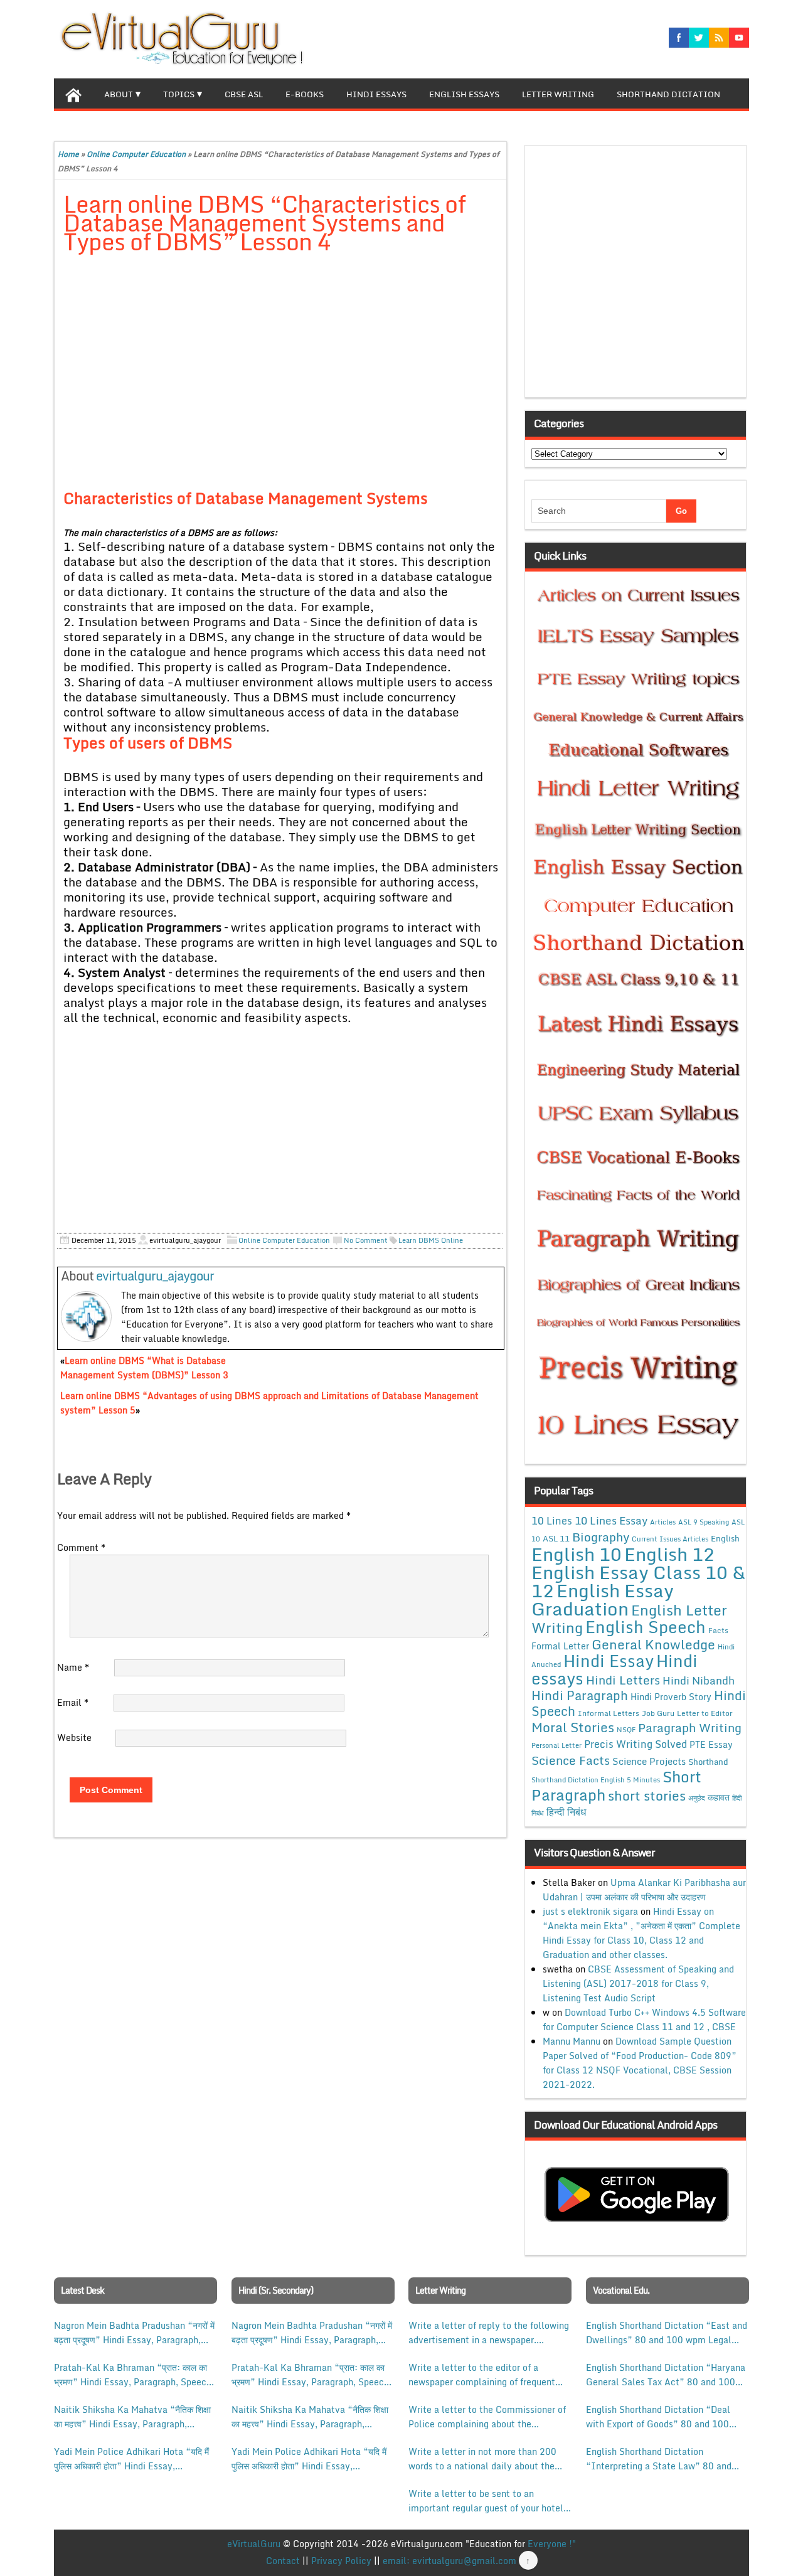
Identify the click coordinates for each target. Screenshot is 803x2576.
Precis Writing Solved (635, 1744)
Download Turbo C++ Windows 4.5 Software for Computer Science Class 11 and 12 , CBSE (644, 2020)
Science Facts (571, 1760)
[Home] (73, 93)
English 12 (669, 1554)
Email (73, 1702)
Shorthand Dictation (668, 94)
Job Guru (658, 1713)
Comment (81, 1547)
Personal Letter (556, 1745)
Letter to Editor (705, 1713)
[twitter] (699, 38)
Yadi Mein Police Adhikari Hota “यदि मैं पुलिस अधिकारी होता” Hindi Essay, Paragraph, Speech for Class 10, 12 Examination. (131, 2459)
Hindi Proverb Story (671, 1697)
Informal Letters (609, 1713)
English (725, 1538)
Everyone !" (552, 2544)
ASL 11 (556, 1538)
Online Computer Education (136, 154)
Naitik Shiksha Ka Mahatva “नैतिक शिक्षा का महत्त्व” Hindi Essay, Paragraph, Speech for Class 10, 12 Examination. (133, 2417)
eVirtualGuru (254, 2544)
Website (74, 1738)
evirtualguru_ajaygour (155, 1276)
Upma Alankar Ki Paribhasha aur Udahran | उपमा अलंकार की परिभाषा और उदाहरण (644, 1890)
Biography (601, 1537)
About (119, 94)
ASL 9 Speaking (704, 1522)
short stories (647, 1796)
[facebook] (679, 38)
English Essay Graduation (603, 1599)
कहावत (719, 1797)
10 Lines (552, 1520)
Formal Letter (560, 1646)
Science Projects (649, 1761)
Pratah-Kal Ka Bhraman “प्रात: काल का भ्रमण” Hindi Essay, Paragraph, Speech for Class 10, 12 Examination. (133, 2375)
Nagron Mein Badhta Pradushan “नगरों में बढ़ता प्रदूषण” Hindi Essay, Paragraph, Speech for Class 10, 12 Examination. (134, 2333)
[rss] (719, 38)
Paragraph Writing (690, 1727)
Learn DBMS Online (431, 1240)
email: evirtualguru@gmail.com (449, 2561)
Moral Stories (573, 1727)
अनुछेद (697, 1798)
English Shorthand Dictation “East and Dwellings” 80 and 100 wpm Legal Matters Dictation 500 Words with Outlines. (667, 2333)
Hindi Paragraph (580, 1695)
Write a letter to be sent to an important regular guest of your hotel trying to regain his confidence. (486, 2501)
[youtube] (739, 38)
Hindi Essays (376, 94)
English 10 (577, 1554)
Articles (663, 1522)
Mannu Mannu (572, 2041)
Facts (718, 1630)
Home (68, 154)
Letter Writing (558, 94)
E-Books (305, 94)
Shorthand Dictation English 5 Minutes (596, 1780)
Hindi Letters (623, 1680)
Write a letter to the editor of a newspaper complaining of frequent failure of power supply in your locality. (482, 2375)
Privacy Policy (341, 2561)
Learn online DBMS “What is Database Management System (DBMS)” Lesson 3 (144, 1368)
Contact (283, 2561)
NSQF (626, 1730)
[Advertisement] (281, 358)
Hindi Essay (609, 1661)
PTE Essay (711, 1744)
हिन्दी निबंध (566, 1812)
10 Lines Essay (611, 1520)
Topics (179, 94)
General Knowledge (653, 1644)
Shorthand (708, 1762)
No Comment (366, 1240)
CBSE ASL (244, 94)
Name (73, 1667)
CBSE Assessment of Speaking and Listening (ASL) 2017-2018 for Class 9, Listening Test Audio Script (638, 1983)
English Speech (646, 1626)
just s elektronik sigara (590, 1911)
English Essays (464, 94)
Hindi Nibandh (699, 1680)
